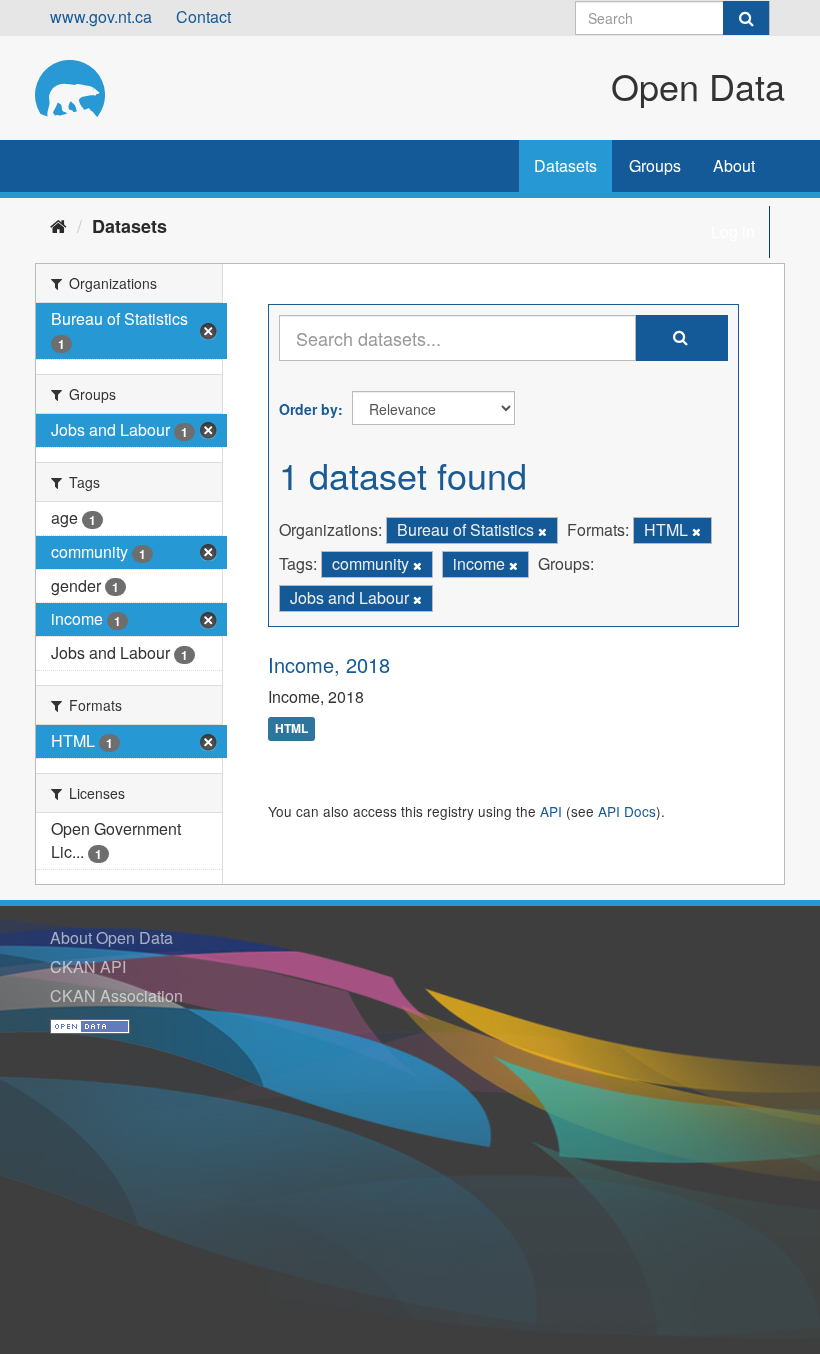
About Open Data (111, 937)
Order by (308, 409)
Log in (733, 231)
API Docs (627, 811)
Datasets (565, 165)
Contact (203, 16)
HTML (291, 729)
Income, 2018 (329, 664)
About (734, 165)
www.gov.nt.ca (101, 16)
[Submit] (746, 18)
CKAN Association (116, 995)
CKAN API (88, 966)
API (551, 811)
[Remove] (542, 531)
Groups (655, 165)
